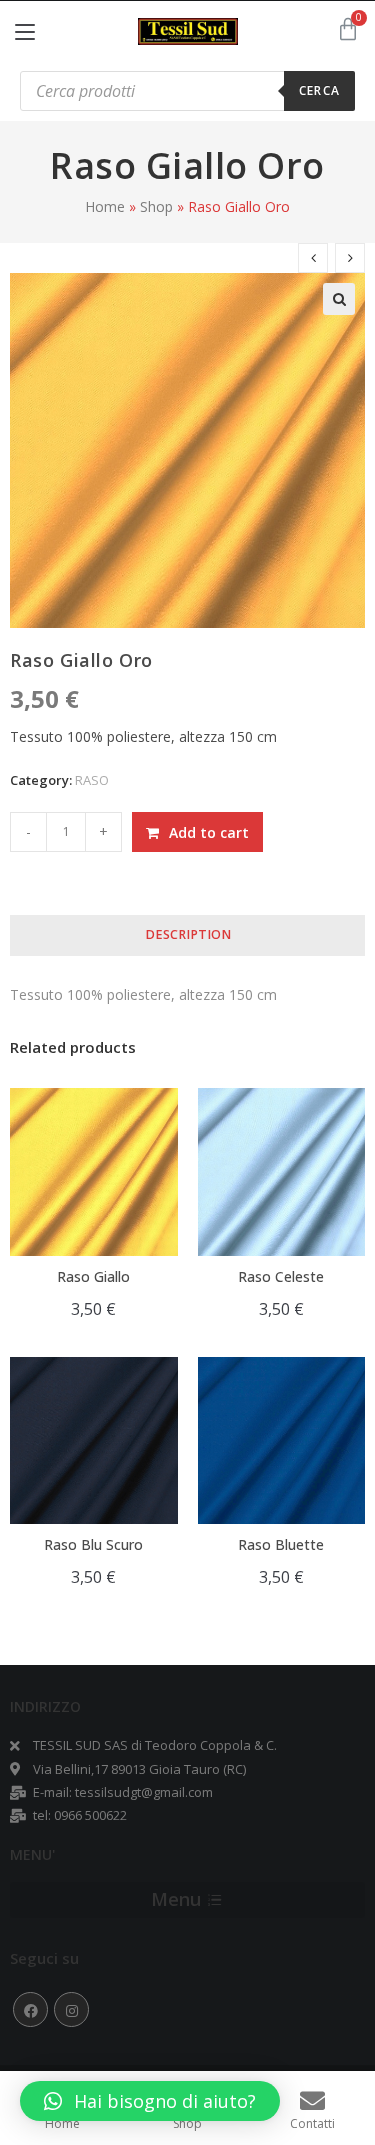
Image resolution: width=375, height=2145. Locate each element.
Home (105, 206)
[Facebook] (30, 2009)
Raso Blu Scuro (93, 1544)
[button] (150, 2101)
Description (188, 934)
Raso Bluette (281, 1544)
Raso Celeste (281, 1276)
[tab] (187, 935)
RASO (92, 780)
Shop (156, 206)
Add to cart (209, 832)
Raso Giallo (93, 1276)
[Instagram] (71, 2009)
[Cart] (348, 29)
